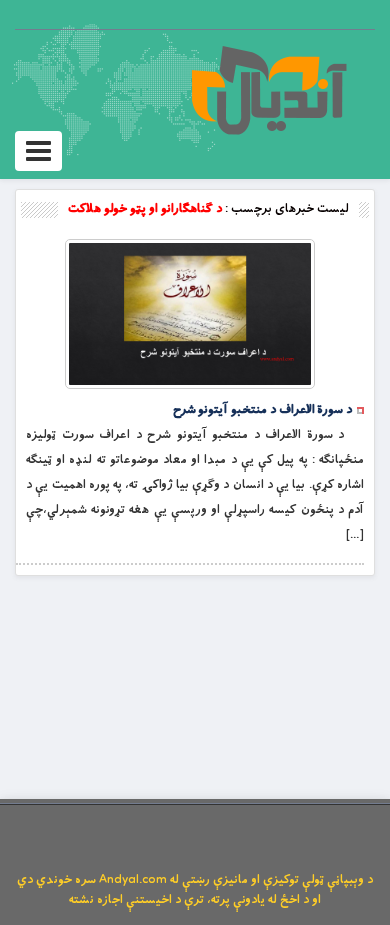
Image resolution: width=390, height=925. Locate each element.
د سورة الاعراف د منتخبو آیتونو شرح (262, 410)
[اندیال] (268, 90)
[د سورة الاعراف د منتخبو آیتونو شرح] (190, 314)
